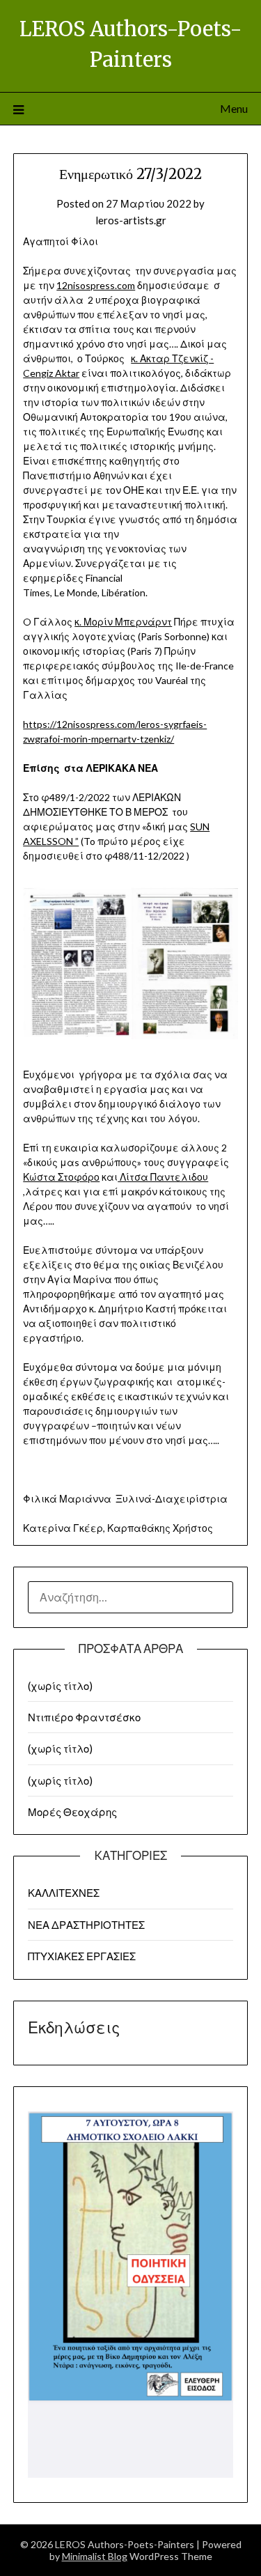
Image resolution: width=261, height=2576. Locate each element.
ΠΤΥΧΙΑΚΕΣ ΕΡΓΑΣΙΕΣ (82, 1956)
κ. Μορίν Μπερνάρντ (123, 622)
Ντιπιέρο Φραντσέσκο (84, 1717)
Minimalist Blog (95, 2556)
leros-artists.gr (131, 220)
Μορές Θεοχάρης (72, 1812)
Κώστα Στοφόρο (61, 1177)
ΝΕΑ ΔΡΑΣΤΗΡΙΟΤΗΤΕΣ (86, 1925)
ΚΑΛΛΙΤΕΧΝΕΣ (64, 1893)
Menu (234, 108)
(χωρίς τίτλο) (60, 1686)
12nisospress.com (96, 285)
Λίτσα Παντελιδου (163, 1177)
